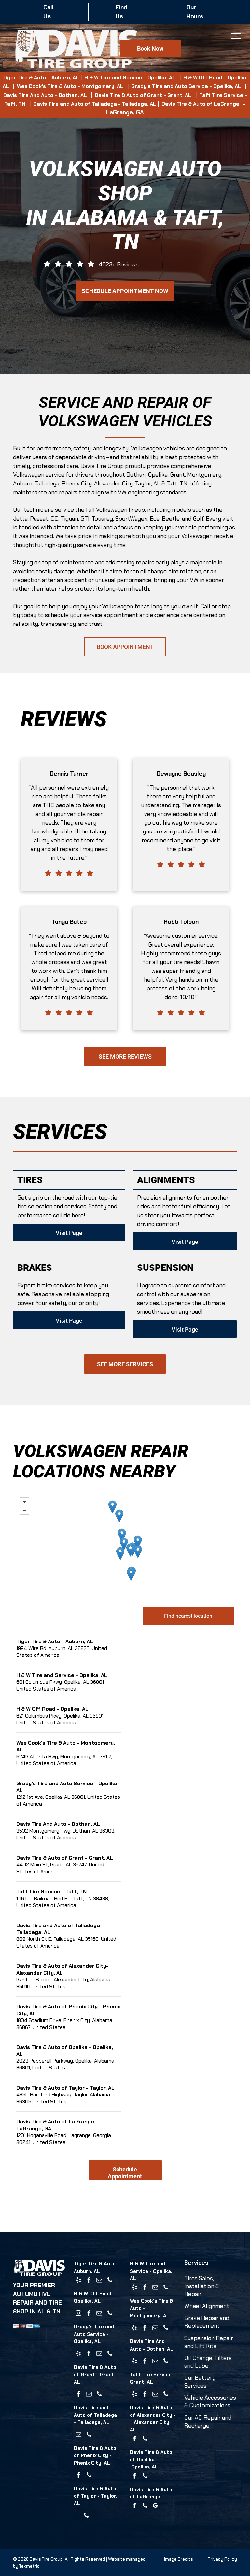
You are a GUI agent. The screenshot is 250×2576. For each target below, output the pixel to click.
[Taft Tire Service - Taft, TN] (112, 1507)
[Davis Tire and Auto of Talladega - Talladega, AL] (122, 1535)
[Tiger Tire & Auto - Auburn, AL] (130, 1550)
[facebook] (89, 2281)
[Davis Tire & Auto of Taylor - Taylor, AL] (131, 1574)
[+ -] (125, 1547)
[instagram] (78, 2314)
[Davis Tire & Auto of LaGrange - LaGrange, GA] (138, 1542)
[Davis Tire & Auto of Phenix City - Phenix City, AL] (138, 1552)
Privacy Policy (222, 2559)
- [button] (24, 1510)
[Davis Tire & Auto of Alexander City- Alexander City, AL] (124, 1544)
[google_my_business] (155, 2507)
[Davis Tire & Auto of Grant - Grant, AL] (119, 1516)
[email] (99, 2281)
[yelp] (78, 2281)
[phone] (110, 2281)
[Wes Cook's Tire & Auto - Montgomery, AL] (120, 1554)
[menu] (236, 36)
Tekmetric (29, 2566)
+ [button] (24, 1502)
